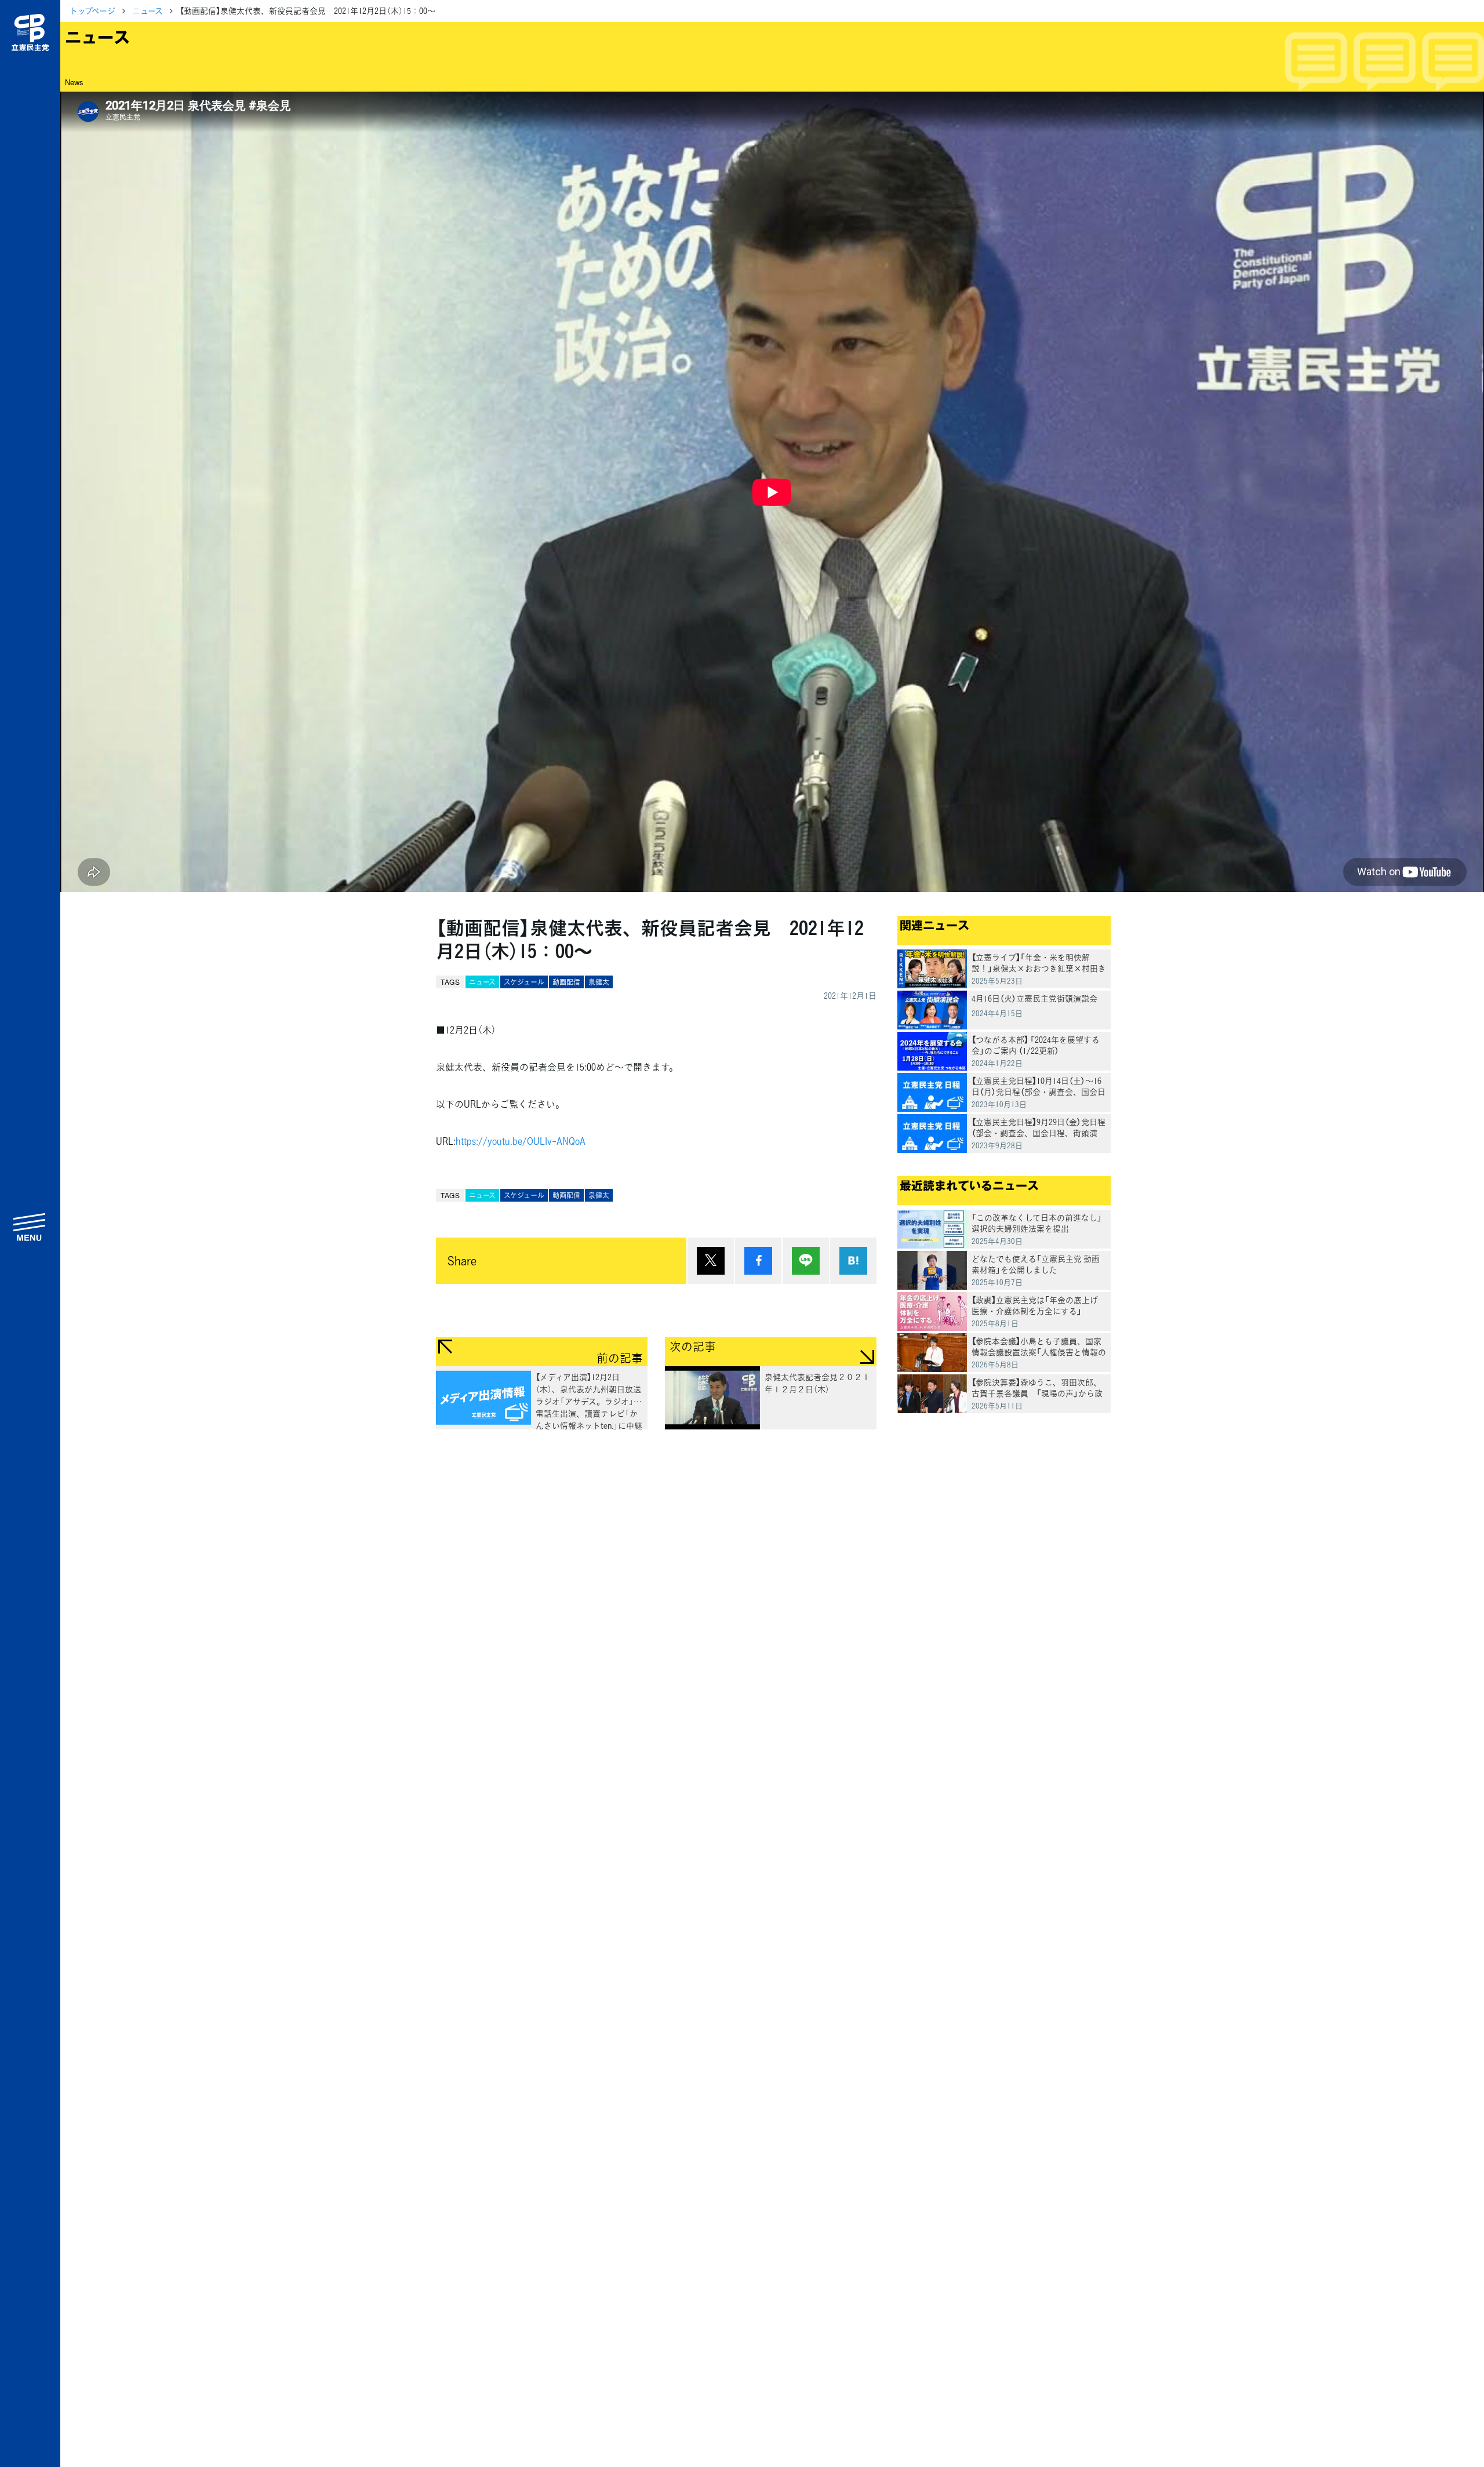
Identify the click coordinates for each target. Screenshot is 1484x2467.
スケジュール (524, 982)
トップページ (92, 10)
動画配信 (566, 982)
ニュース (148, 10)
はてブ (853, 1261)
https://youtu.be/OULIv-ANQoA (521, 1141)
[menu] (30, 1227)
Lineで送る (806, 1261)
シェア (758, 1261)
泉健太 (599, 982)
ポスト (711, 1261)
